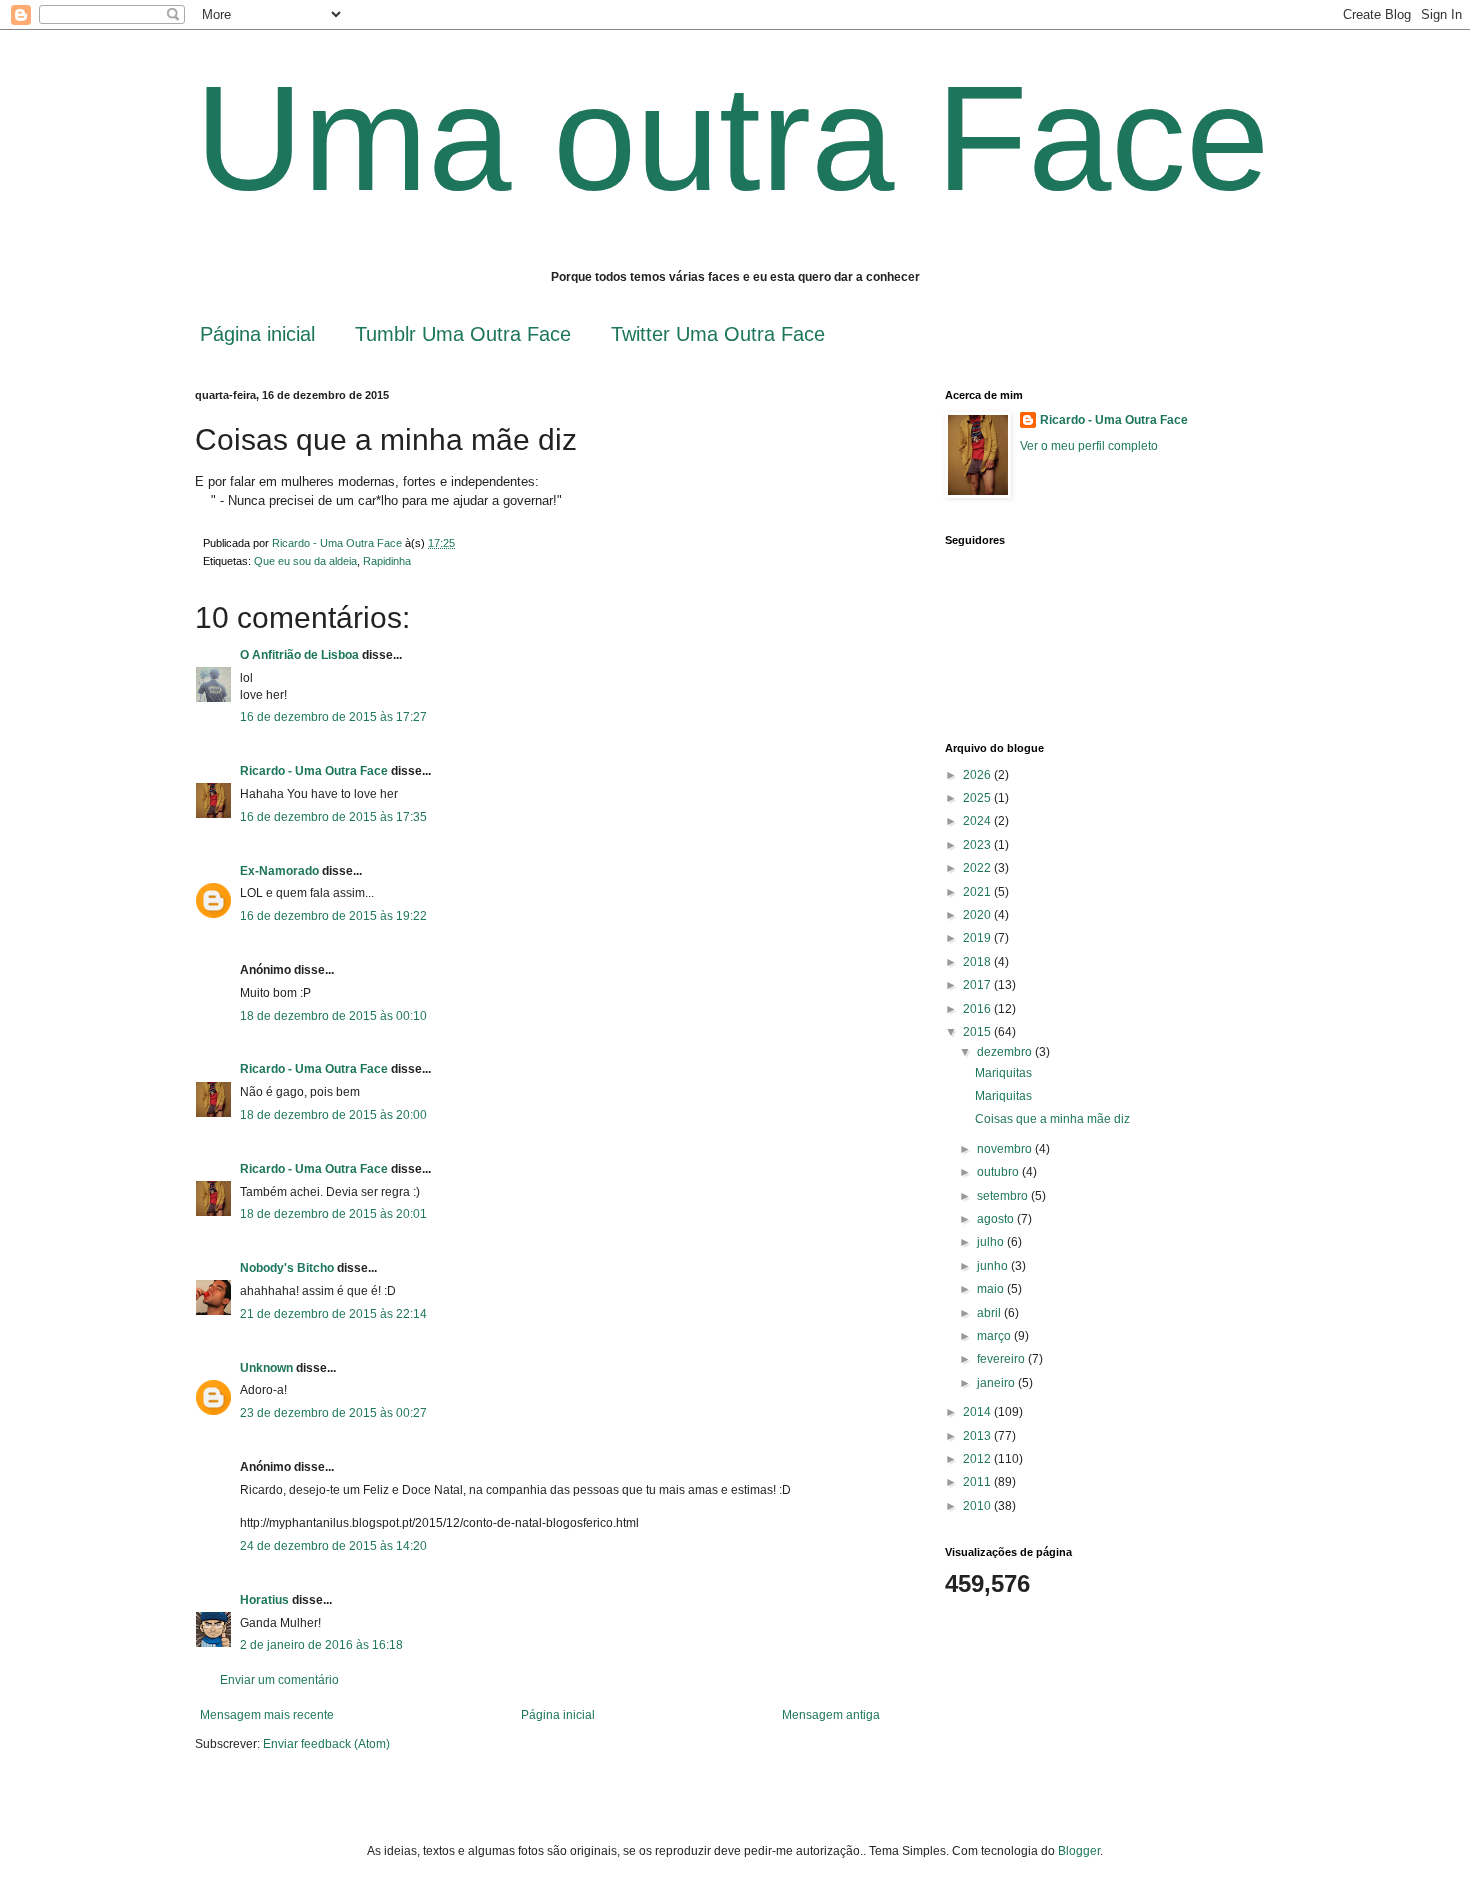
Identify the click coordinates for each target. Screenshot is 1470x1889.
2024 (978, 821)
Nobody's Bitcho (287, 1268)
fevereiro (1002, 1359)
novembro (1006, 1149)
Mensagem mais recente (267, 1715)
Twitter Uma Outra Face (718, 334)
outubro (999, 1172)
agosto (997, 1219)
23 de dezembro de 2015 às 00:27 (333, 1413)
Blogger (1079, 1851)
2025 (978, 798)
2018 (978, 962)
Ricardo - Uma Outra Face (314, 771)
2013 (978, 1436)
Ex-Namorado (279, 871)
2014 (978, 1412)
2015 (978, 1032)
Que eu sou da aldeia (305, 561)
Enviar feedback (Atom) (326, 1744)
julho (992, 1242)
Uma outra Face (732, 138)
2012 (978, 1459)
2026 (978, 775)
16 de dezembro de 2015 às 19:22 (333, 916)
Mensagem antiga (831, 1715)
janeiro (997, 1383)
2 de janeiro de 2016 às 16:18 (321, 1645)
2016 (978, 1009)
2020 (978, 915)
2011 (978, 1482)
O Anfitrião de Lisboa (301, 655)
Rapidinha (387, 561)
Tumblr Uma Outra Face (463, 334)
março (995, 1336)
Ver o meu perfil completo (1089, 446)
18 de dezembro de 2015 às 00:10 (333, 1016)
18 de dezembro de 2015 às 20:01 (333, 1214)
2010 (978, 1506)
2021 (978, 892)
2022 (978, 868)
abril (990, 1313)
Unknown (266, 1368)
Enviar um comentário (279, 1680)
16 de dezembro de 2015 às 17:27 (333, 717)
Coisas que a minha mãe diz (1052, 1119)
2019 (978, 938)
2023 (978, 845)
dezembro (1006, 1052)
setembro (1004, 1196)
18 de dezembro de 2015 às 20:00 (333, 1115)
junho (994, 1266)
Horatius (264, 1600)
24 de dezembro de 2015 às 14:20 (333, 1546)
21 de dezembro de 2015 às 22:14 (333, 1314)
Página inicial (257, 334)
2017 (978, 985)
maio (992, 1289)
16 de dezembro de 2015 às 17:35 (333, 817)
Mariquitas (1003, 1073)
